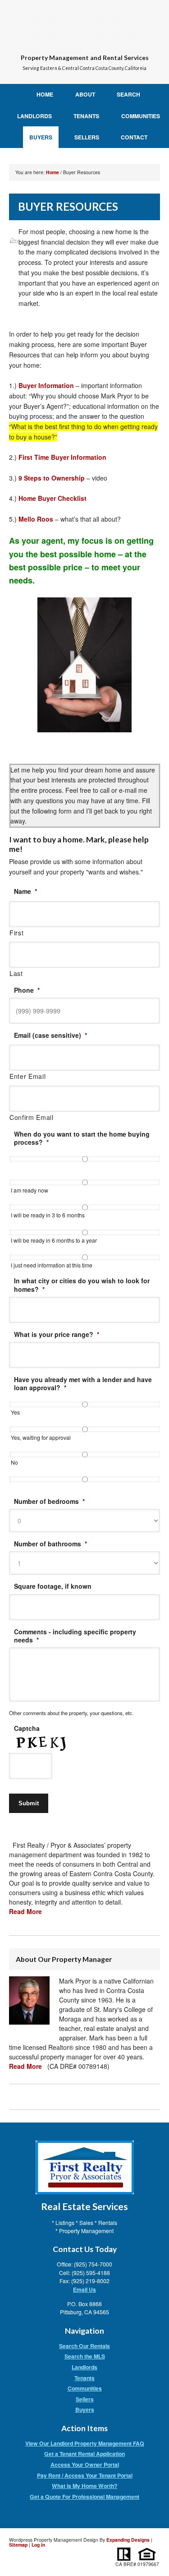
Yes (15, 1412)
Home (45, 94)
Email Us (84, 2289)
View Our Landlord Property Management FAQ (85, 2443)
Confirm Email (32, 1117)
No (14, 1462)
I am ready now (30, 1190)
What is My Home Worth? (84, 2486)
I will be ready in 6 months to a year (54, 1240)
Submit (29, 1803)
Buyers (41, 137)
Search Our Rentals (84, 2346)
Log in (38, 2545)
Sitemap (18, 2545)
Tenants (86, 116)
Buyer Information (46, 385)
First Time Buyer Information (62, 457)
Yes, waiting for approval (41, 1437)
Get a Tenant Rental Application (84, 2454)
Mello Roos (37, 519)
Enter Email (27, 1076)
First (16, 933)
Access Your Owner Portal (85, 2465)
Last (16, 973)
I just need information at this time (52, 1265)
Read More (25, 1911)
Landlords (34, 116)
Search (128, 94)
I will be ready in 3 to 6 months (48, 1215)
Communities (141, 116)
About (85, 94)
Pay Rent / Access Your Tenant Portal (85, 2475)
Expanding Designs (128, 2540)
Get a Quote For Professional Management (84, 2497)
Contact (134, 137)
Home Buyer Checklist (53, 498)
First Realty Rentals (84, 24)
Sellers (87, 137)
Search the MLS (85, 2356)
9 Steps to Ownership (52, 478)
